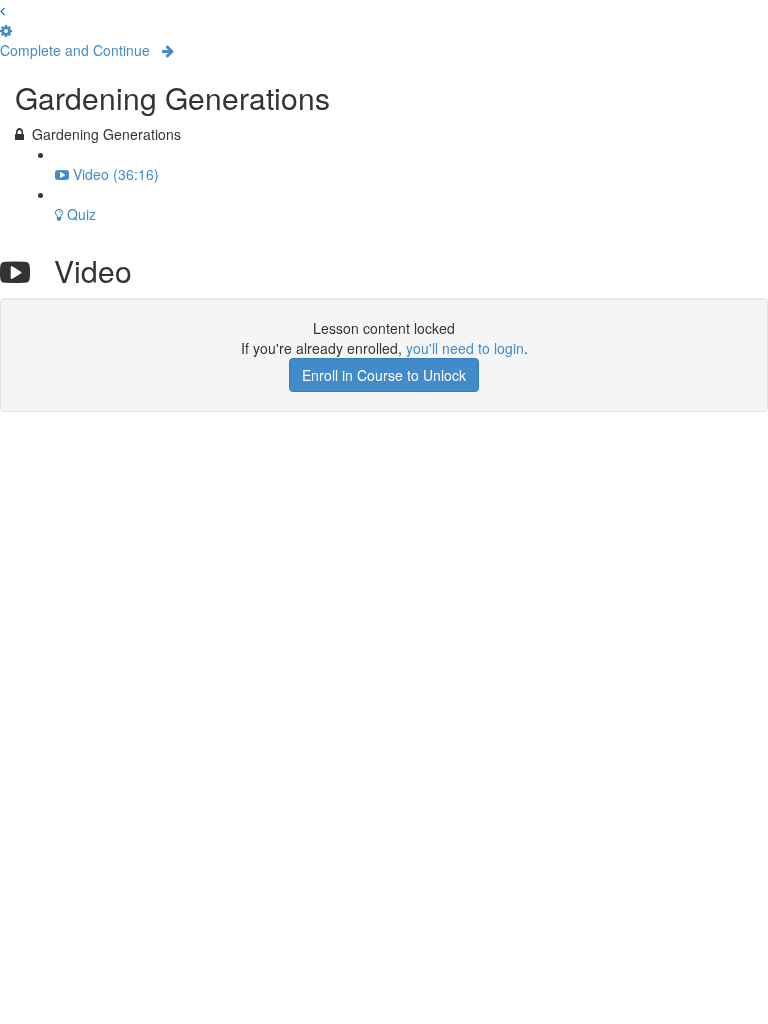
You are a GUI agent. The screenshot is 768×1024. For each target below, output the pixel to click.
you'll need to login (465, 348)
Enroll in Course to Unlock (384, 375)
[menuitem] (6, 30)
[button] (2, 10)
